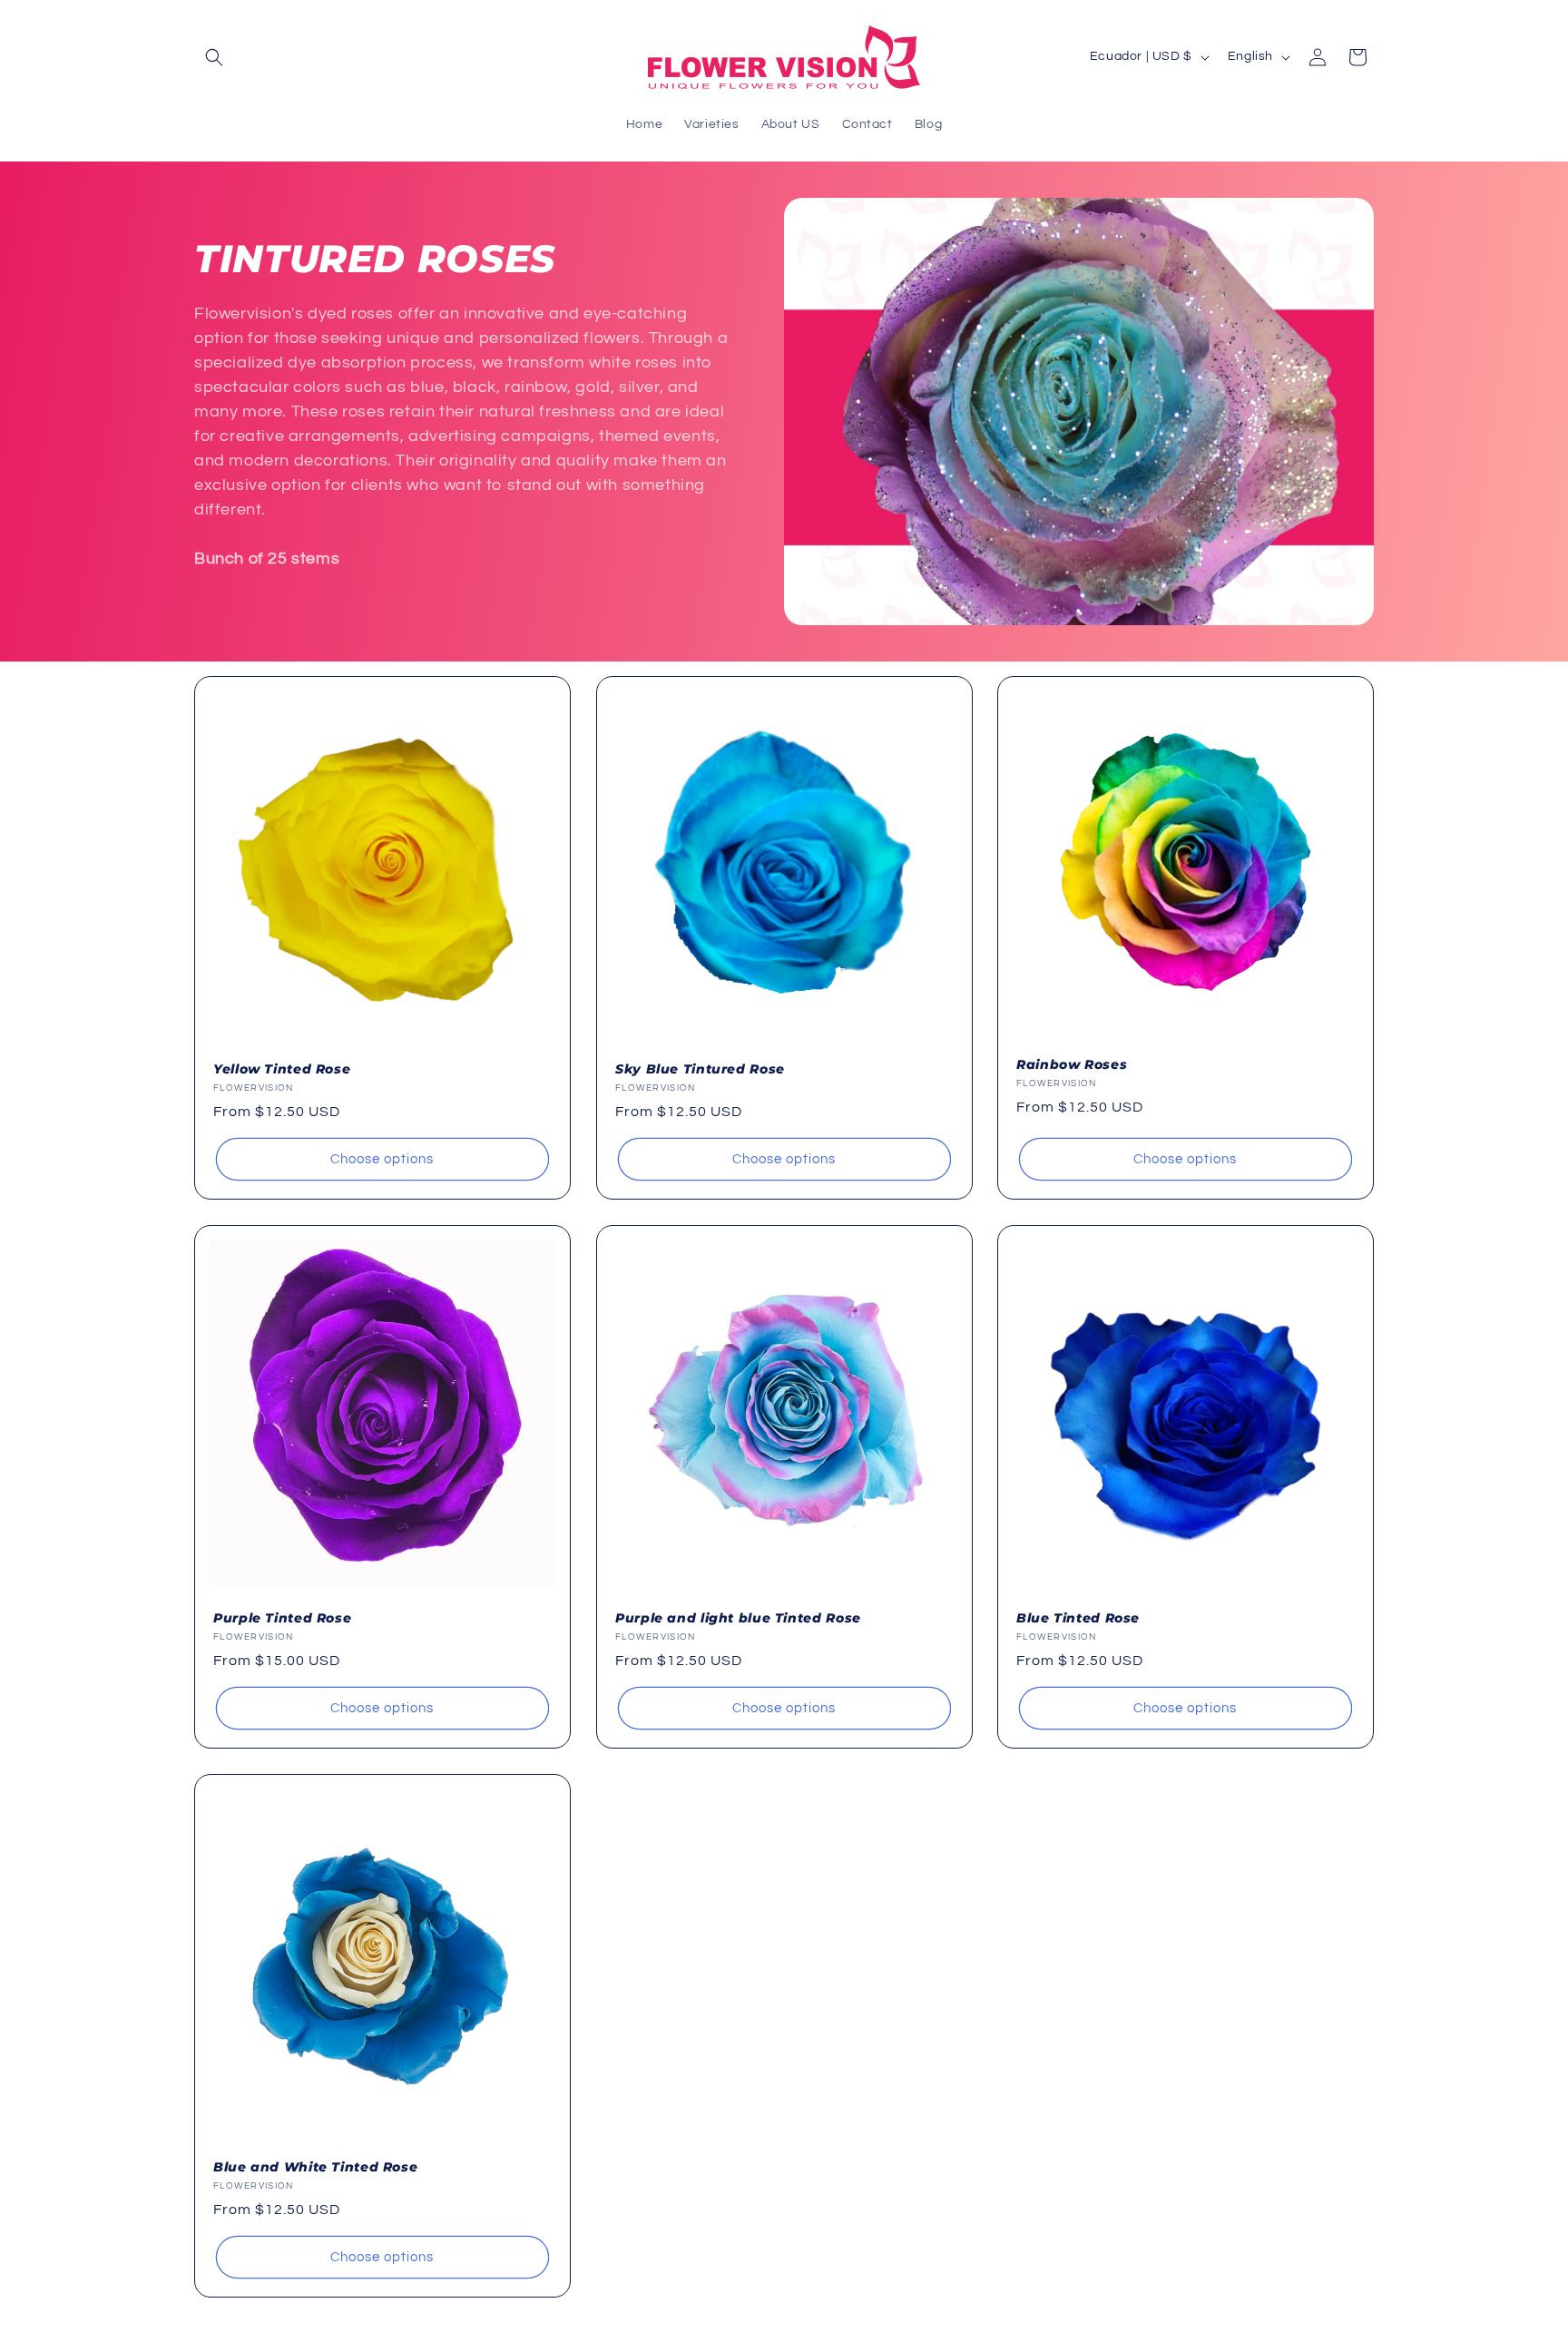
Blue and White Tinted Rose (315, 2167)
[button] (214, 57)
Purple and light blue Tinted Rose (738, 1617)
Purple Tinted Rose (282, 1617)
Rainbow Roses (1072, 1063)
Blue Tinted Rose (1078, 1617)
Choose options (382, 1158)
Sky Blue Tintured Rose (700, 1068)
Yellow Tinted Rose (282, 1068)
